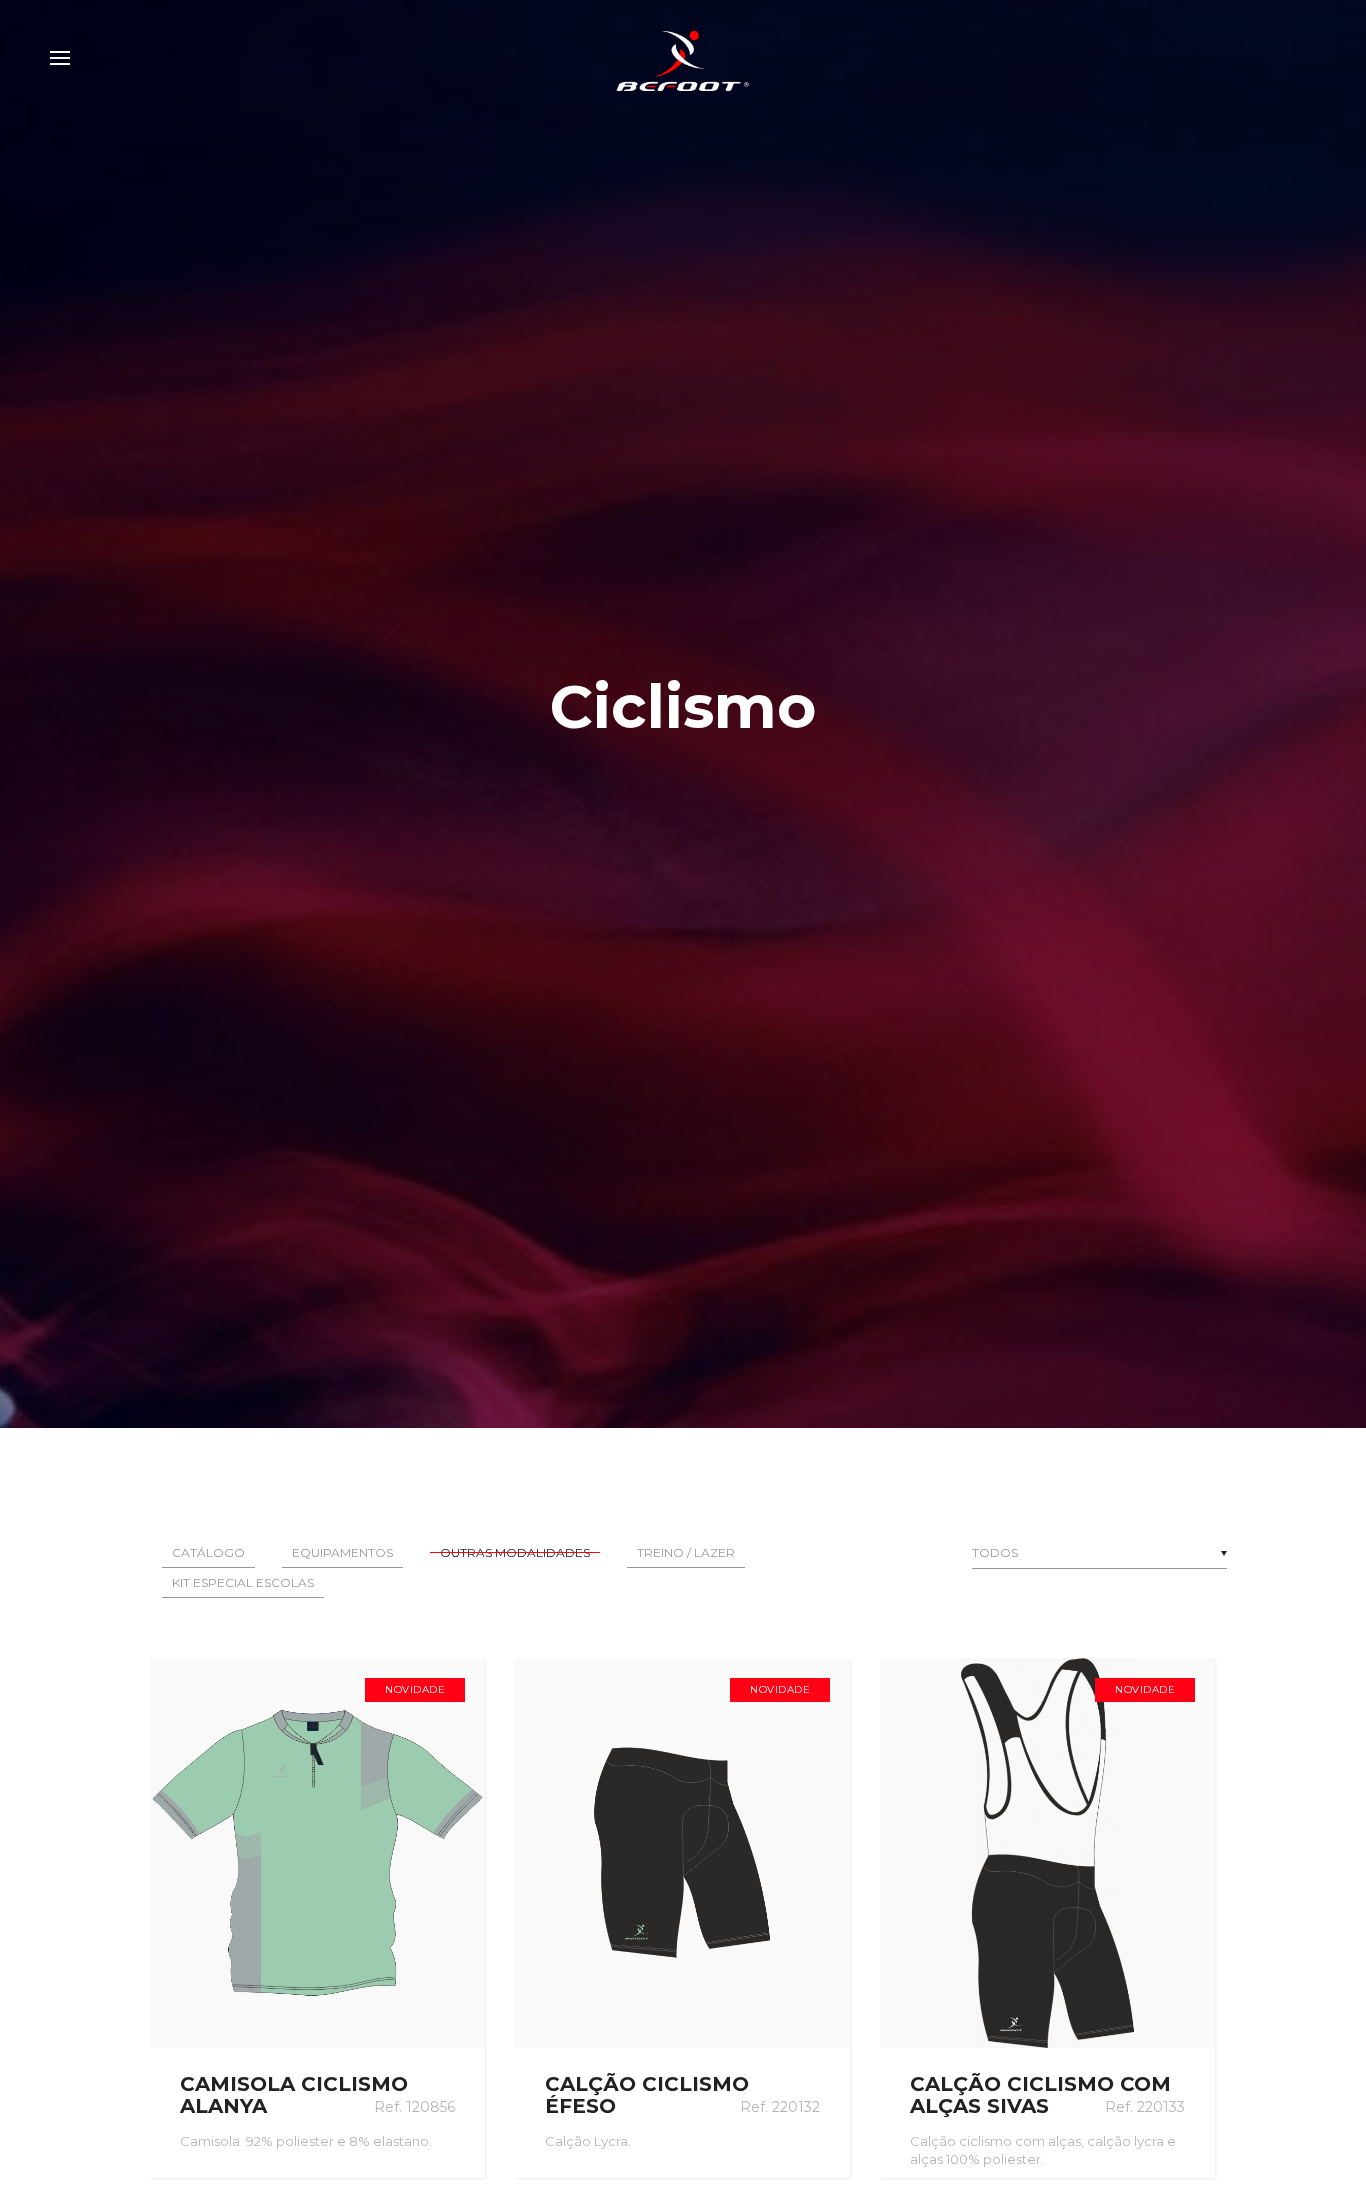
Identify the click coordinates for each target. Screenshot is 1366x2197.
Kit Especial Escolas (243, 1582)
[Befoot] (683, 58)
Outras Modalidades (515, 1552)
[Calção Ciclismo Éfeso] (682, 1853)
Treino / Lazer (686, 1552)
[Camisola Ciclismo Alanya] (317, 1853)
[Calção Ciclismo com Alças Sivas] (1047, 1853)
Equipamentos (342, 1552)
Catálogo (208, 1552)
